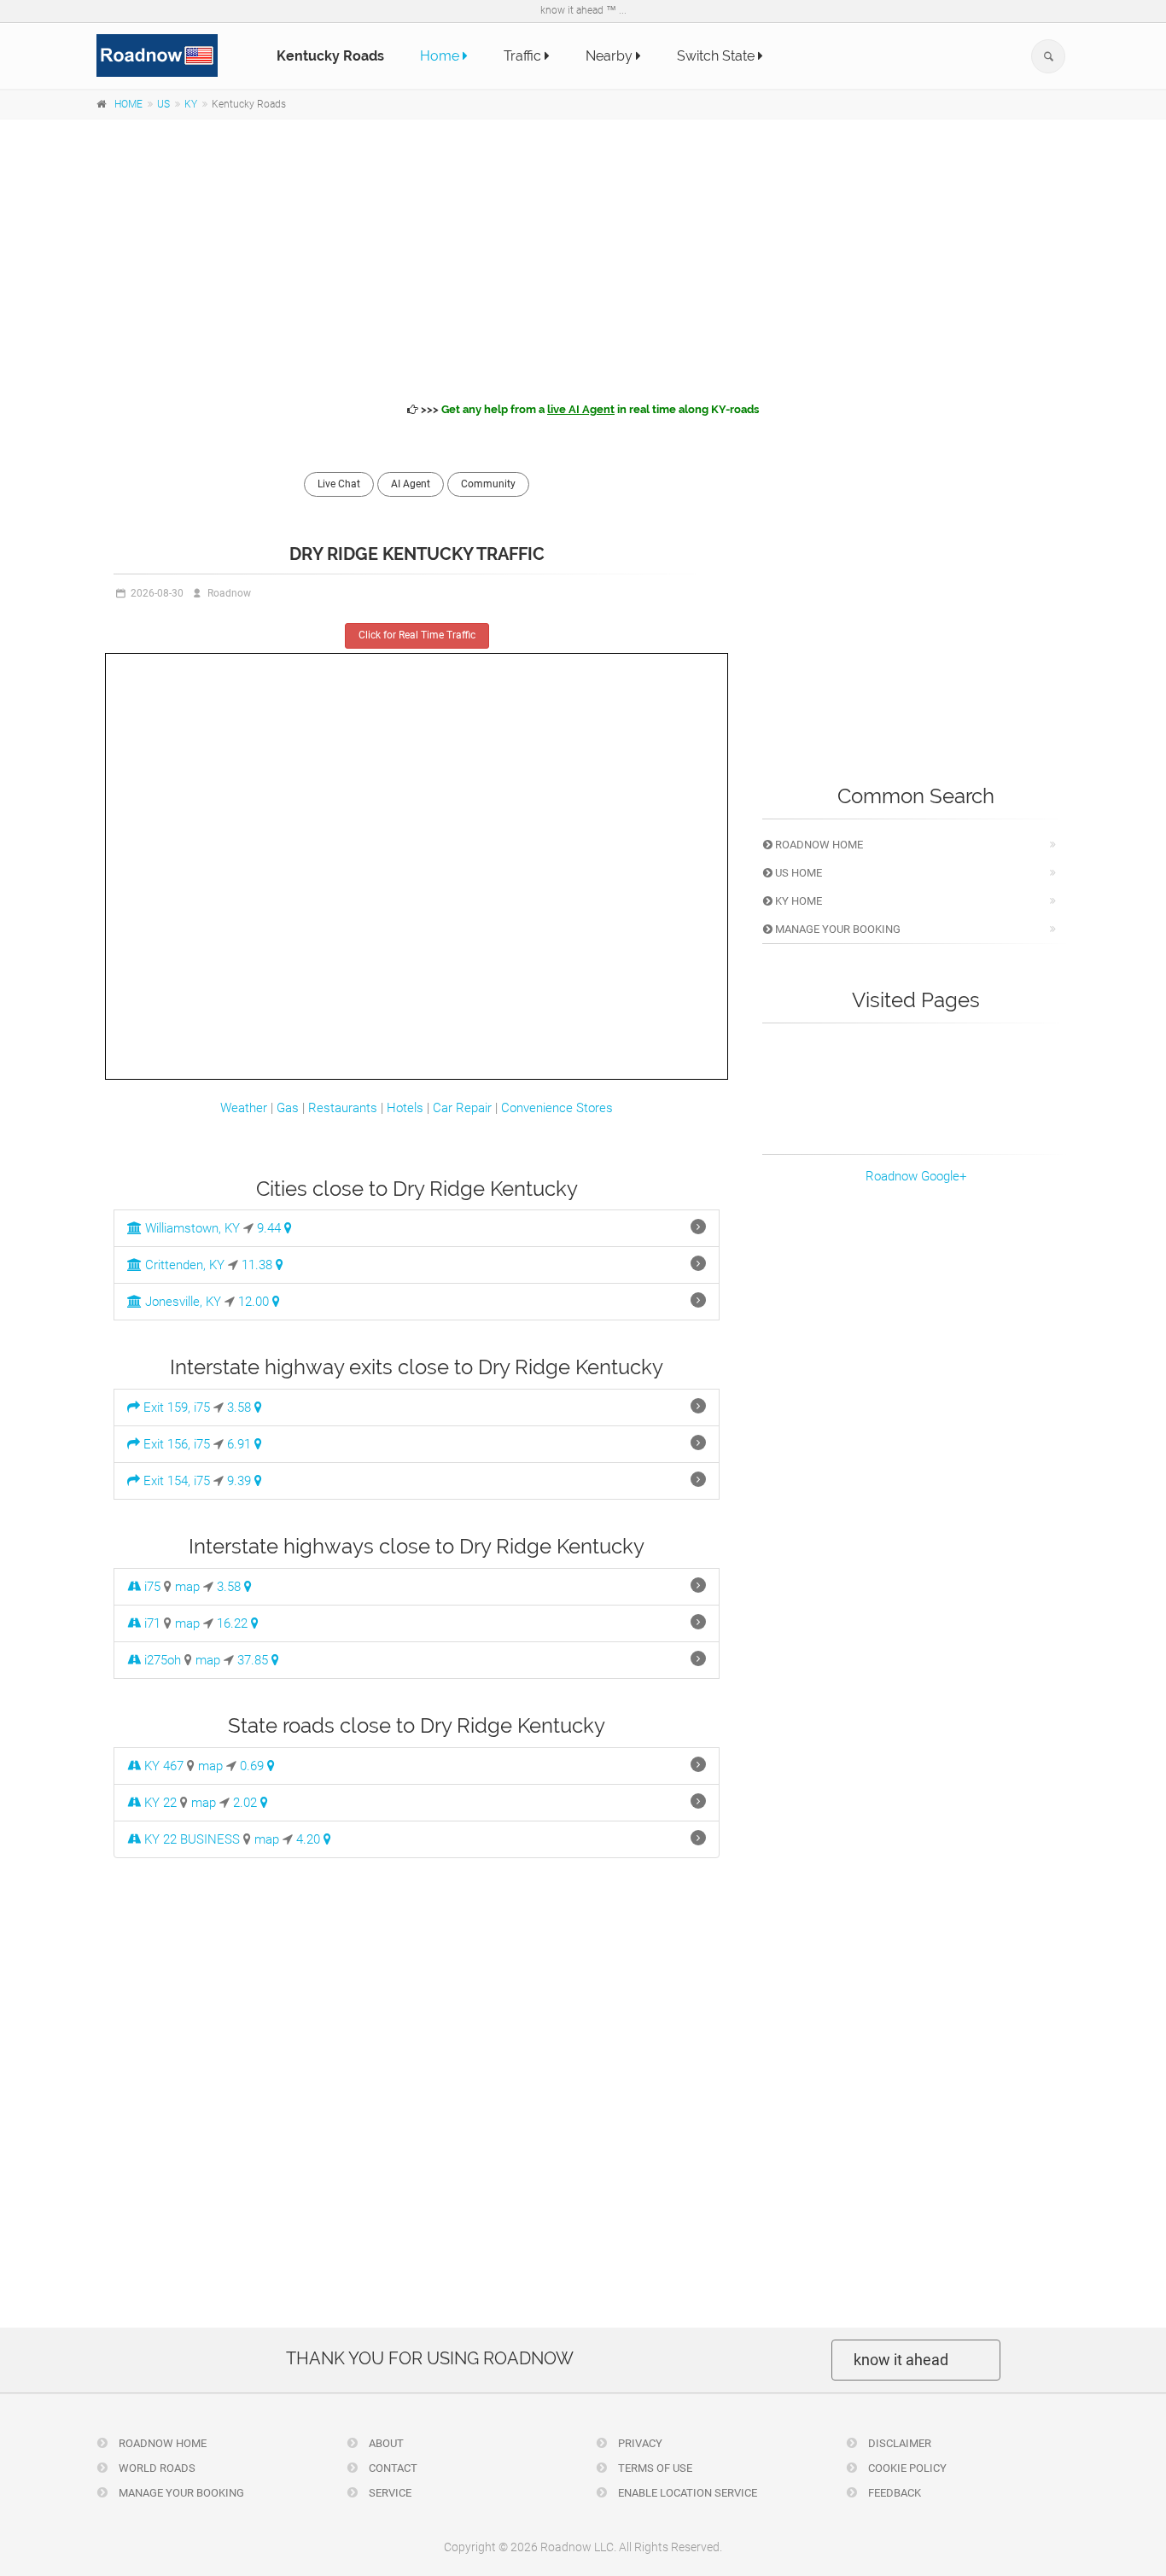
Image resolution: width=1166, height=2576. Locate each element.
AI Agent (411, 484)
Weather (244, 1108)
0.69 (254, 1766)
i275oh (161, 1660)
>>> (589, 409)
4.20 (310, 1839)
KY (191, 104)
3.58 (241, 1407)
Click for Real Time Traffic (417, 635)
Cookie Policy (906, 2468)
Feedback (893, 2493)
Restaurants (343, 1108)
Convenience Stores (557, 1108)
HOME (128, 104)
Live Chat (339, 484)
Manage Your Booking (837, 929)
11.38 (259, 1265)
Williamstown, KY (191, 1228)
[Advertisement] (583, 258)
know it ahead (901, 2360)
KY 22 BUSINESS (190, 1839)
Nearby (611, 56)
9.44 (271, 1228)
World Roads (156, 2468)
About (385, 2443)
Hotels (405, 1108)
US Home (797, 873)
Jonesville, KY (181, 1302)
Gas (288, 1108)
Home (441, 56)
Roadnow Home (818, 845)
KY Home (797, 901)
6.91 (241, 1444)
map (187, 1587)
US (163, 104)
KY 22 (159, 1803)
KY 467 (162, 1766)
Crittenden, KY (183, 1265)
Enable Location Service (686, 2493)
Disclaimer (898, 2443)
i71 (151, 1623)
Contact (392, 2468)
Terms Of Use (654, 2468)
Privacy (639, 2443)
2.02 (247, 1803)
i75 (151, 1587)
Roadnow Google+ (916, 1176)
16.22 (234, 1623)
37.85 (254, 1660)
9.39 (241, 1481)
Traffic (524, 56)
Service (389, 2493)
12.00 (255, 1302)
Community (488, 484)
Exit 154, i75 (175, 1481)
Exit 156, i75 (175, 1444)
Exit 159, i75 (175, 1407)
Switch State (717, 56)
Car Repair (462, 1108)
